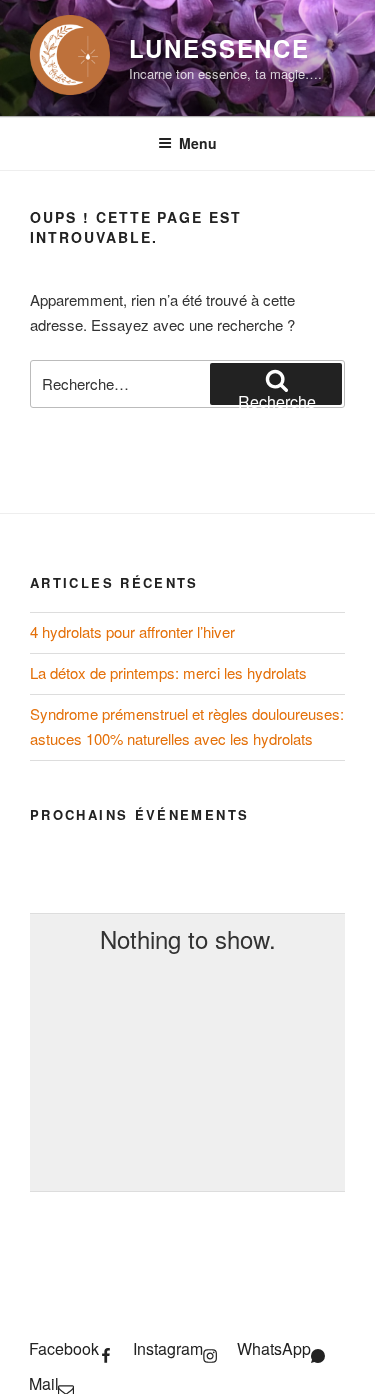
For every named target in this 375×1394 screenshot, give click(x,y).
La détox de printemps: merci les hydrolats (168, 672)
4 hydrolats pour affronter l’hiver (132, 631)
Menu (198, 143)
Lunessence (219, 48)
